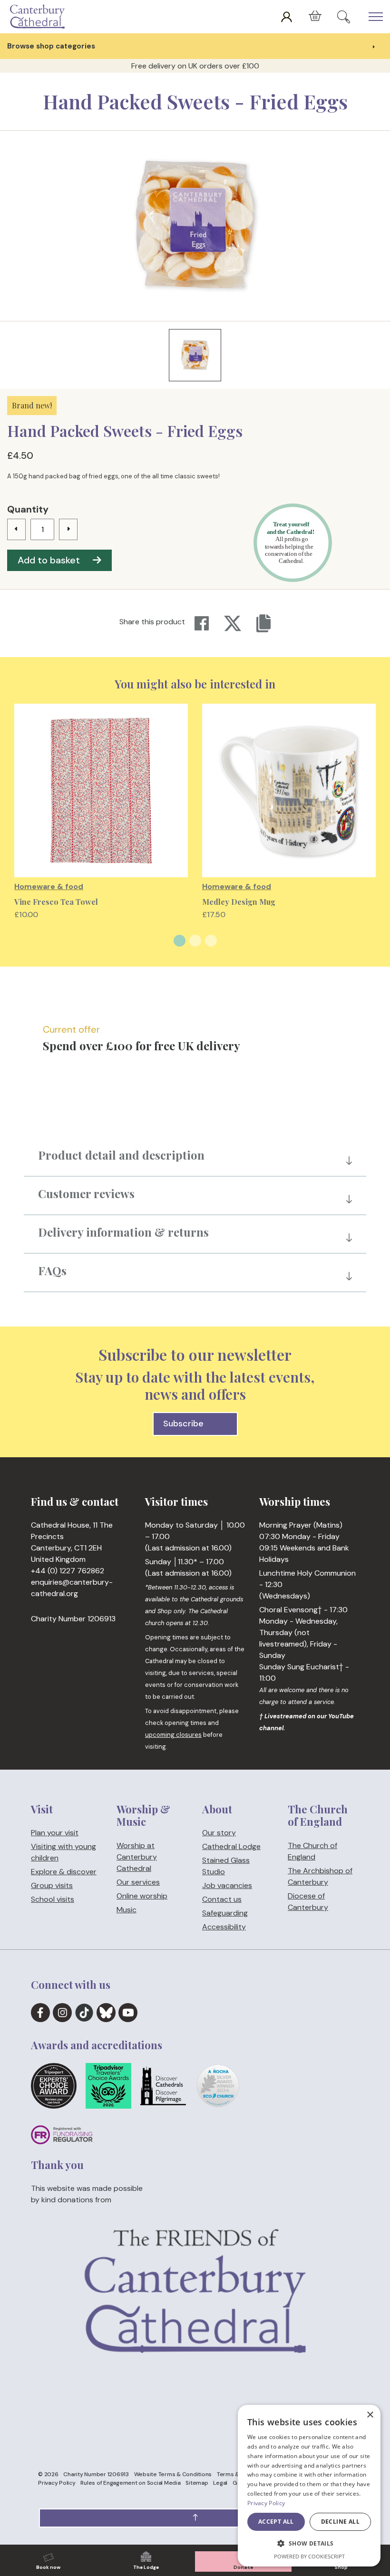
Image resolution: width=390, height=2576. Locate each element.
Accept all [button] (276, 2522)
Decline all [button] (340, 2522)
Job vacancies (227, 1885)
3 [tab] (211, 941)
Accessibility (224, 1927)
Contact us (222, 1899)
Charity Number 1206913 (96, 2474)
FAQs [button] (52, 1270)
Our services (138, 1882)
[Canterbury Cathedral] (39, 17)
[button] (195, 2518)
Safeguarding (225, 1913)
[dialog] (309, 2486)
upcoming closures (173, 1735)
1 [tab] (180, 941)
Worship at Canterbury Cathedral (137, 1857)
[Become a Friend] (195, 2320)
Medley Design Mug (239, 902)
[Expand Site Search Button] (344, 17)
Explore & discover (64, 1872)
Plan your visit (55, 1833)
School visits (53, 1899)
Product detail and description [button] (121, 1155)
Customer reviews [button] (86, 1193)
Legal (220, 2483)
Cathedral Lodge (231, 1846)
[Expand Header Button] (376, 17)
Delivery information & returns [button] (123, 1232)
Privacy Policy (57, 2483)
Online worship (142, 1896)
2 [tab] (195, 941)
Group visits (52, 1885)
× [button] (370, 2415)
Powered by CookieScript (309, 2556)
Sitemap (197, 2483)
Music (127, 1910)
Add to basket (49, 560)
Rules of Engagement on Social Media (130, 2483)
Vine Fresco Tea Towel (56, 902)
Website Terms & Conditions (173, 2474)
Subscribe (183, 1424)
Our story (219, 1833)
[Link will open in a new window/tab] (40, 2013)
